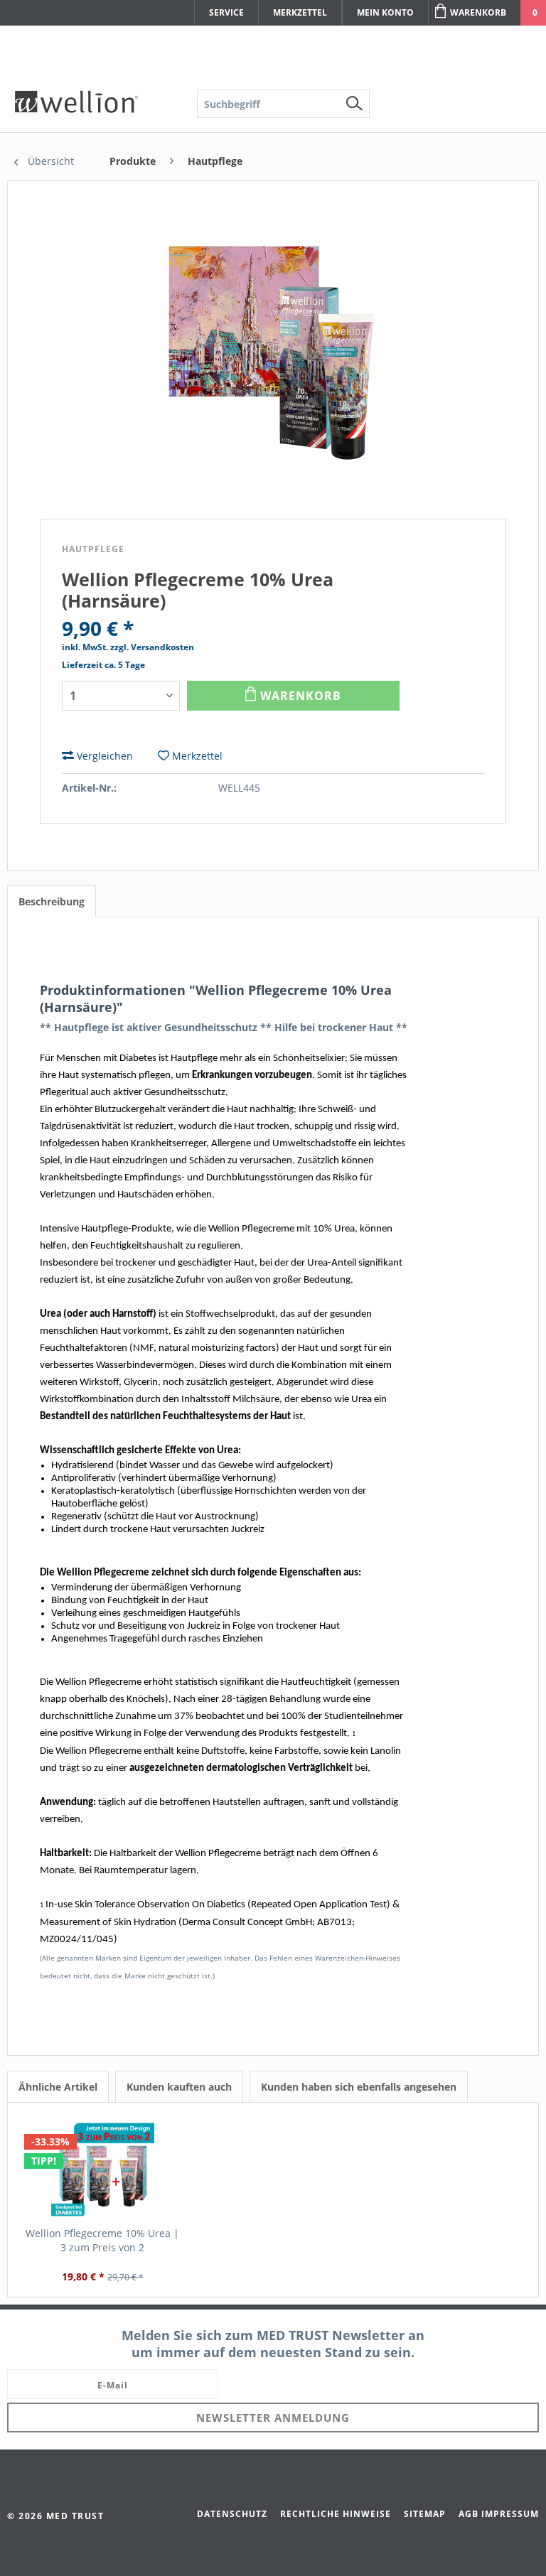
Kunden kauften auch (179, 2087)
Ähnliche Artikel (58, 2087)
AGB (469, 2514)
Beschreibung (52, 901)
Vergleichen (103, 756)
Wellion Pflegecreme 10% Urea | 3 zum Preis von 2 (102, 2240)
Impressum (510, 2514)
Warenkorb (478, 12)
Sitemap (425, 2514)
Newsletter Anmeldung (273, 2418)
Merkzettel (300, 12)
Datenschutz (232, 2514)
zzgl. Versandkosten (152, 647)
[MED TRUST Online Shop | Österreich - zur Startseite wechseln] (76, 102)
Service (226, 12)
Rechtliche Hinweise (336, 2514)
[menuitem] (283, 104)
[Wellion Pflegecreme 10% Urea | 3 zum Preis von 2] (102, 2170)
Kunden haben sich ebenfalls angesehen (359, 2087)
